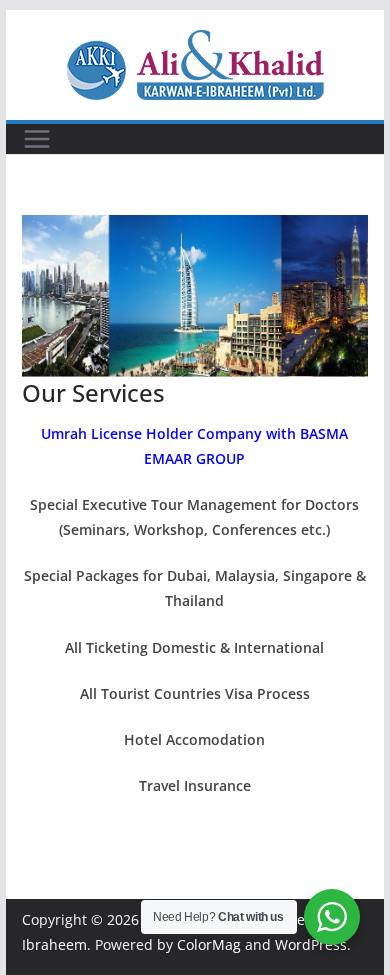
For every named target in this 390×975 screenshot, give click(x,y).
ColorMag (209, 944)
